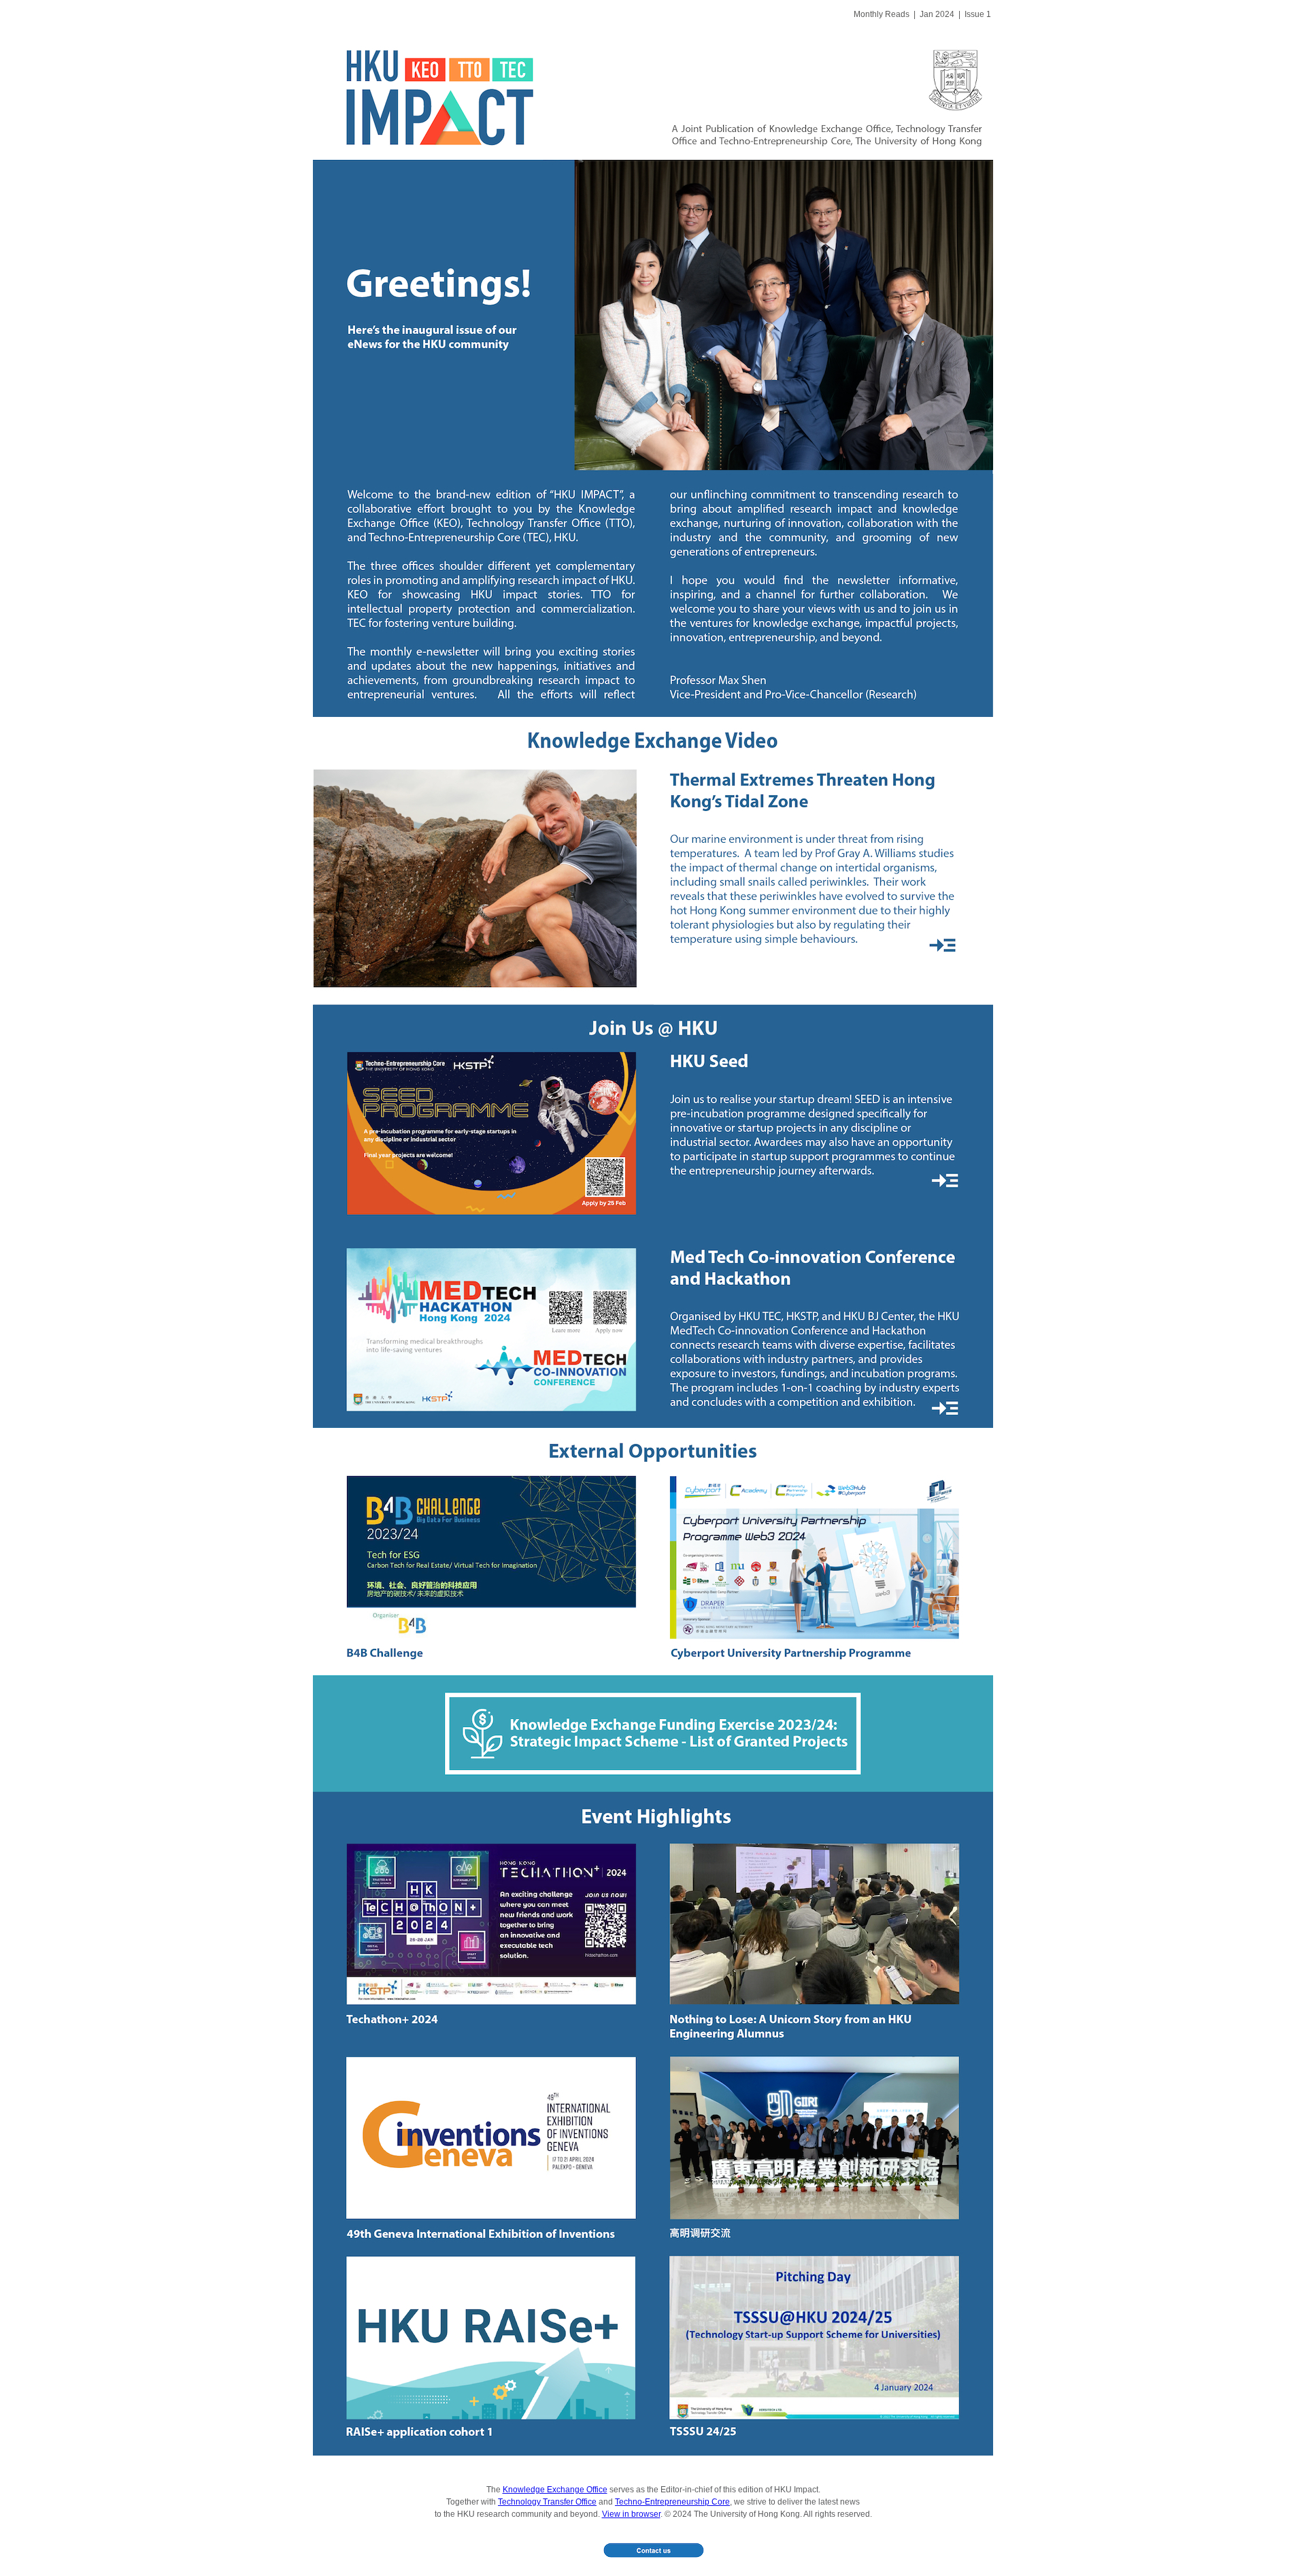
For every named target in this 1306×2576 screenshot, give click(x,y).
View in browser (631, 2514)
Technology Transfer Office (547, 2502)
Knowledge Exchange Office (555, 2490)
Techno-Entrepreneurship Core (672, 2502)
